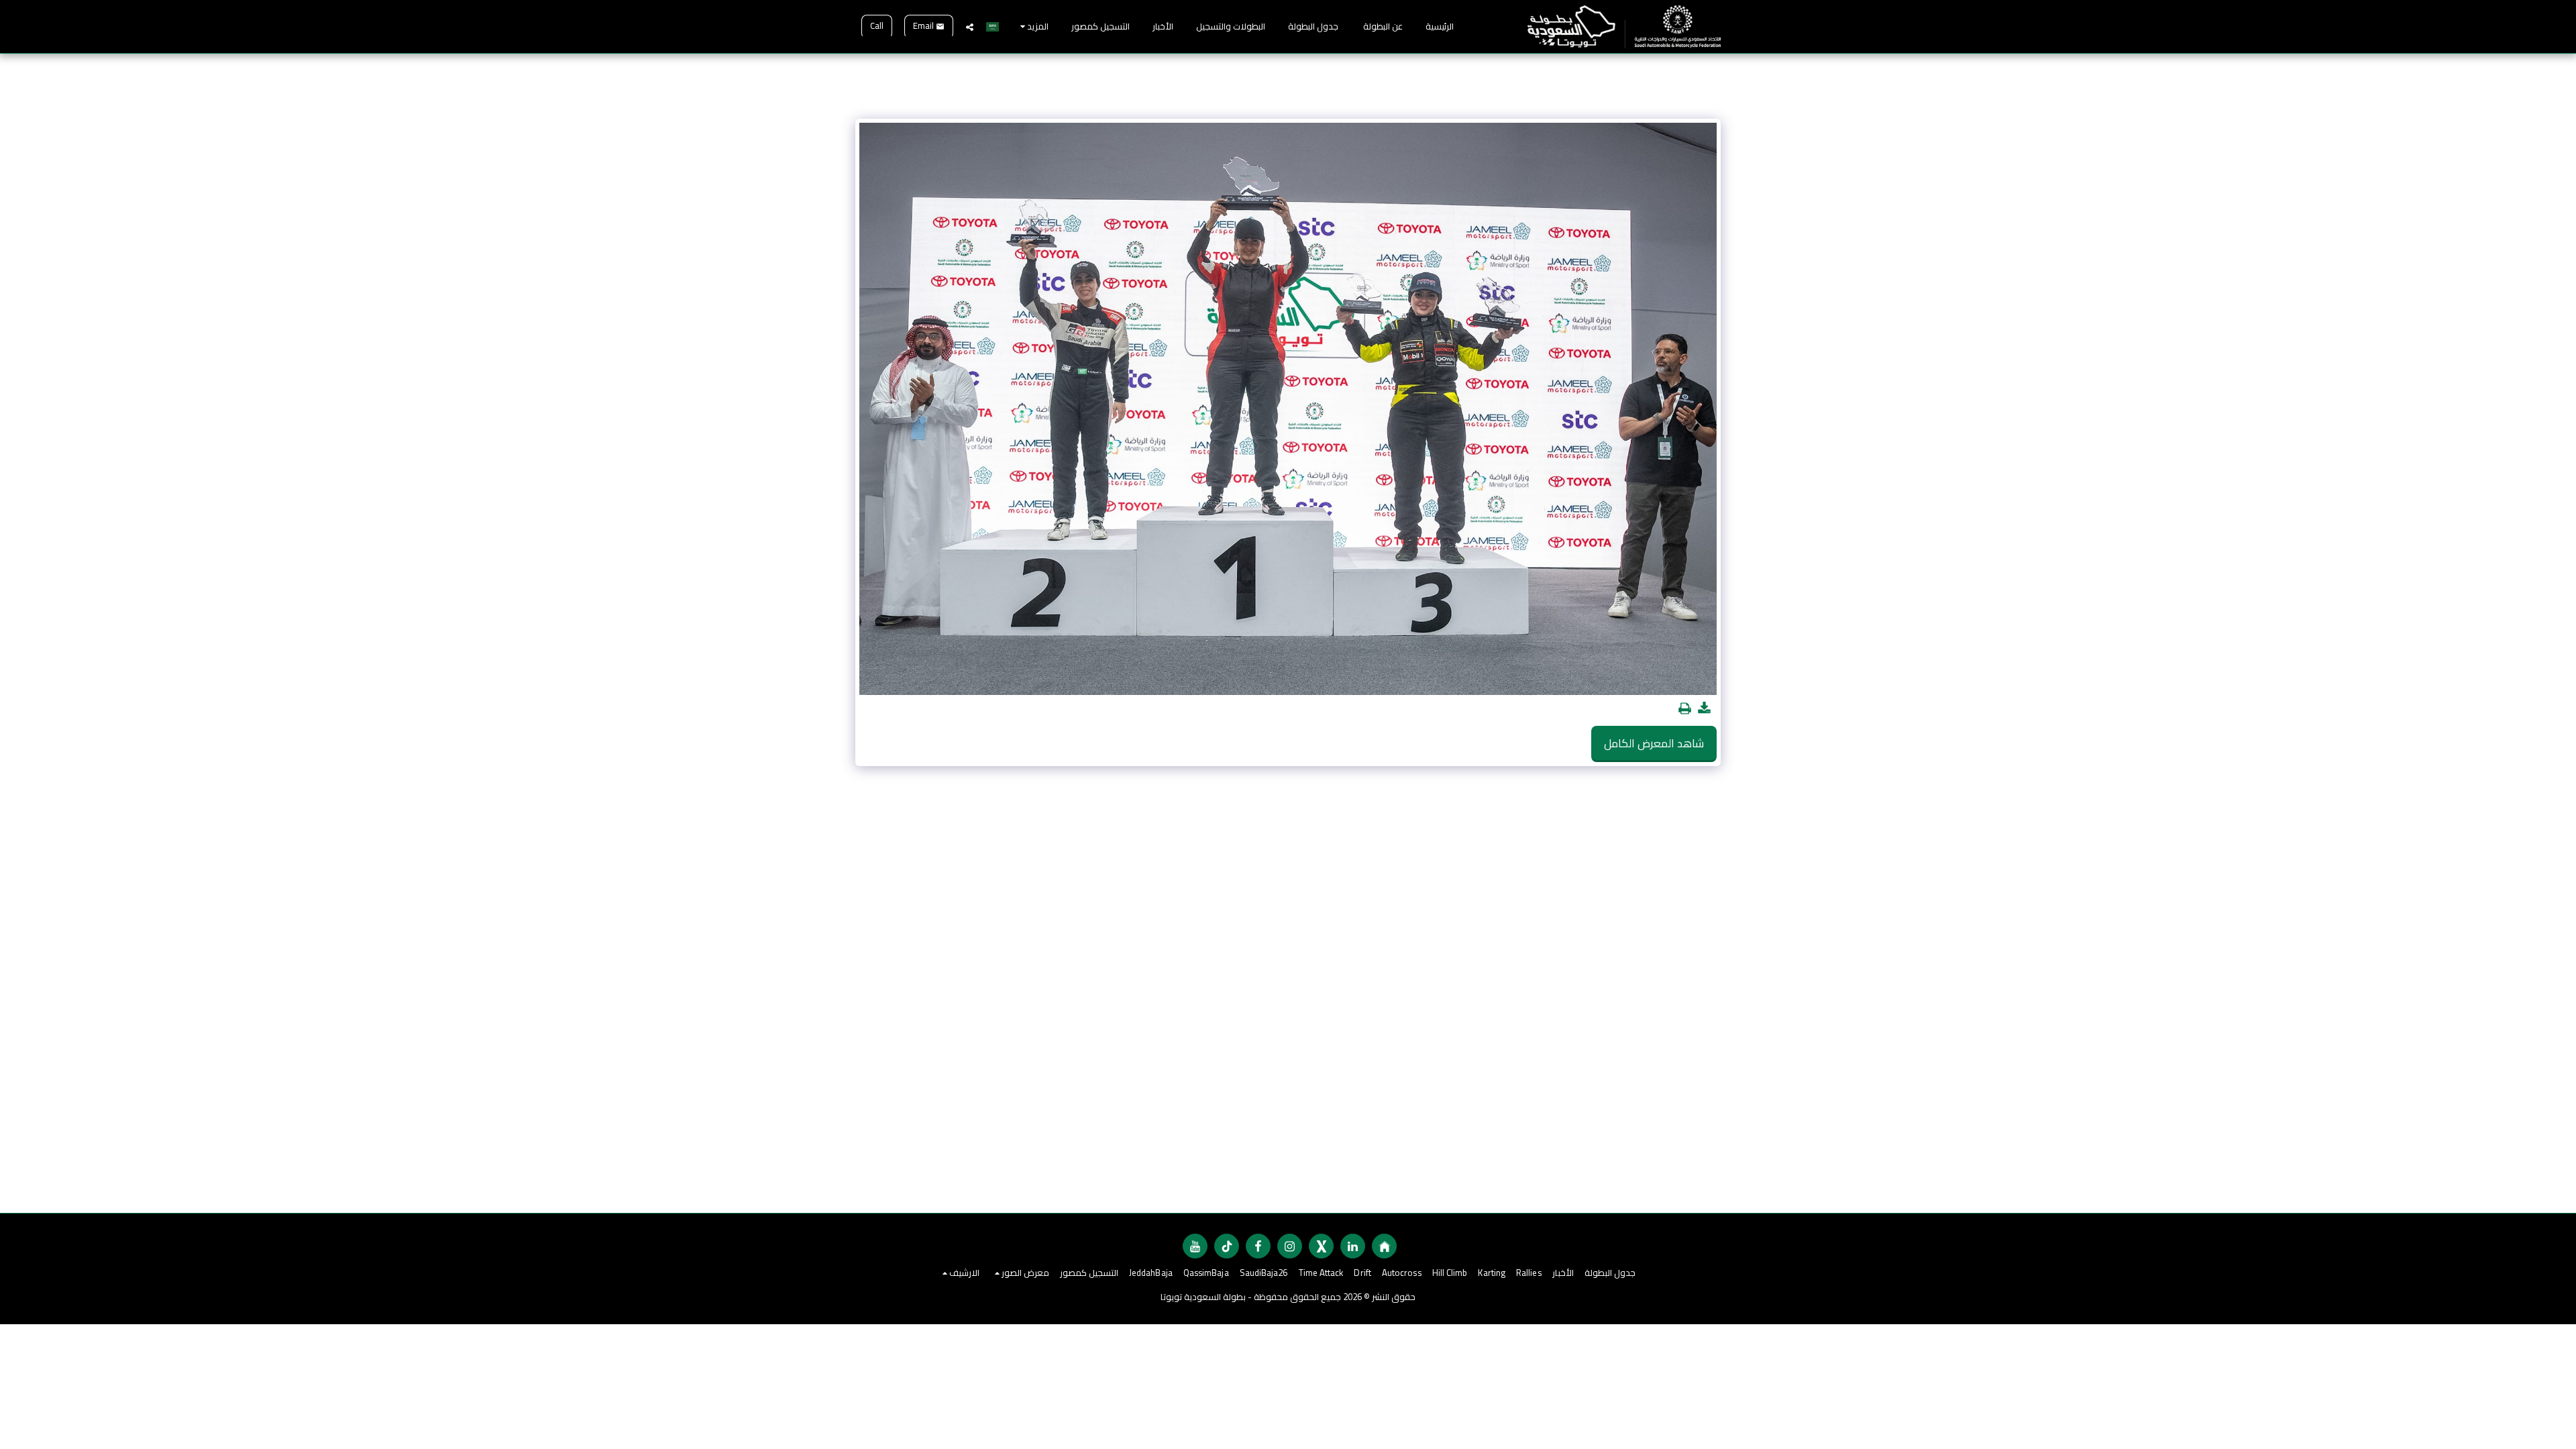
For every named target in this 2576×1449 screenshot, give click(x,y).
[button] (970, 27)
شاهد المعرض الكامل (1654, 743)
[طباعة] (1685, 709)
